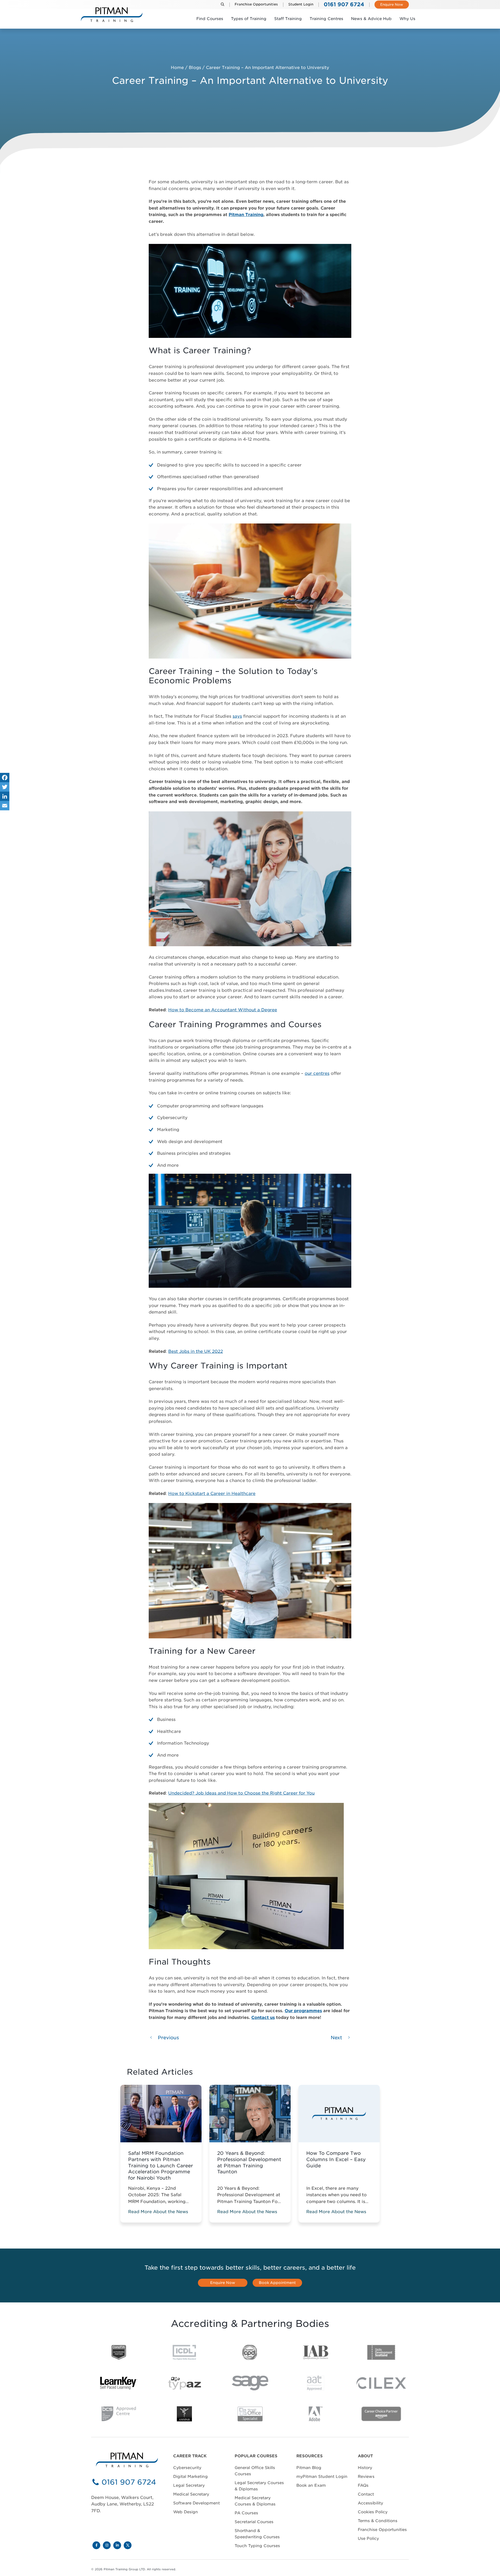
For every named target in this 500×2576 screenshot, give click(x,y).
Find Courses (210, 19)
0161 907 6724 (129, 2482)
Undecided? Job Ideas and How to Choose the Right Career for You (241, 1793)
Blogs (195, 68)
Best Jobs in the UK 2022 (196, 1351)
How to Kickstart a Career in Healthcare (212, 1494)
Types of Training (249, 19)
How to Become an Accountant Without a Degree (223, 1010)
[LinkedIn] (5, 796)
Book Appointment (277, 2283)
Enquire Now (392, 5)
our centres (317, 1073)
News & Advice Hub (371, 19)
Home (177, 68)
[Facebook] (5, 778)
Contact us (263, 2018)
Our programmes (303, 2011)
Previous (168, 2038)
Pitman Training (246, 215)
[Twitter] (5, 787)
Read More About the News (158, 2212)
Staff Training (288, 19)
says (237, 716)
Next (337, 2038)
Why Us (407, 19)
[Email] (5, 806)
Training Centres (326, 19)
